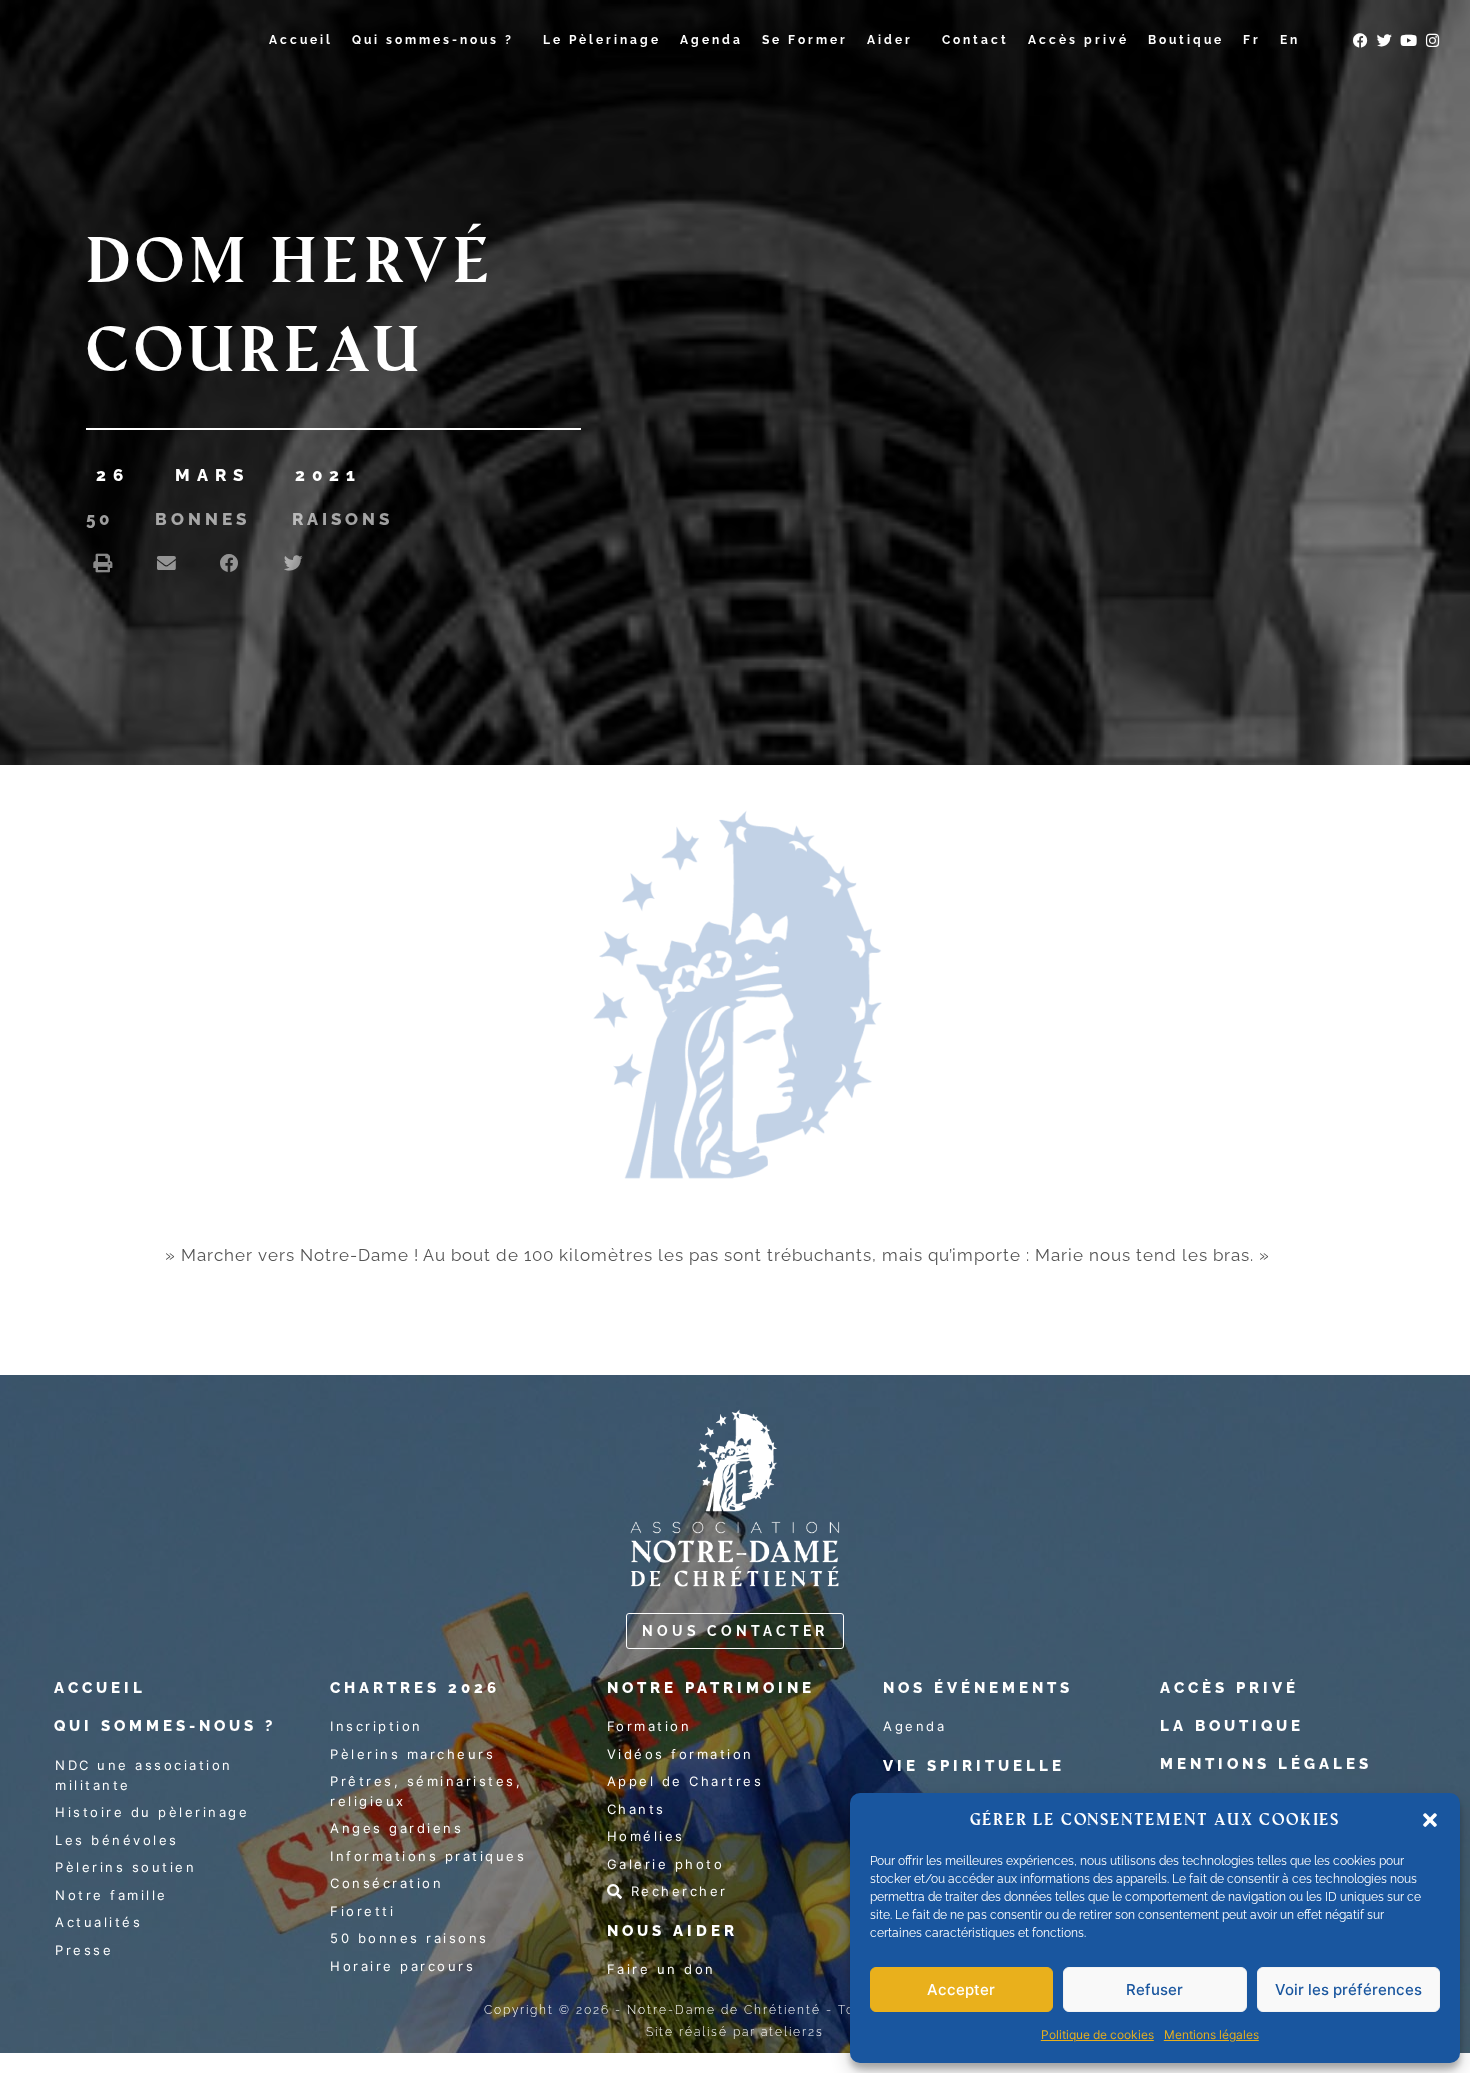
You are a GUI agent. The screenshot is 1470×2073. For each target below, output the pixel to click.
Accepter (961, 1989)
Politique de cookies (1097, 2034)
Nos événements (978, 1688)
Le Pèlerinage (602, 40)
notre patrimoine (711, 1688)
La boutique (1232, 1726)
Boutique (1186, 40)
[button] (1430, 1820)
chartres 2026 (415, 1688)
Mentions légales (1211, 2034)
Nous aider (672, 1931)
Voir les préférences (1348, 1989)
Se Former (805, 40)
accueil (100, 1688)
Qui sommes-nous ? (433, 40)
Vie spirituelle (974, 1766)
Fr (1252, 40)
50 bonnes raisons (239, 519)
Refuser (1154, 1989)
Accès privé (1078, 40)
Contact (975, 40)
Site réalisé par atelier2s (735, 2032)
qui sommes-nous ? (165, 1726)
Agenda (711, 40)
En (1290, 40)
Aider (890, 40)
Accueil (301, 40)
